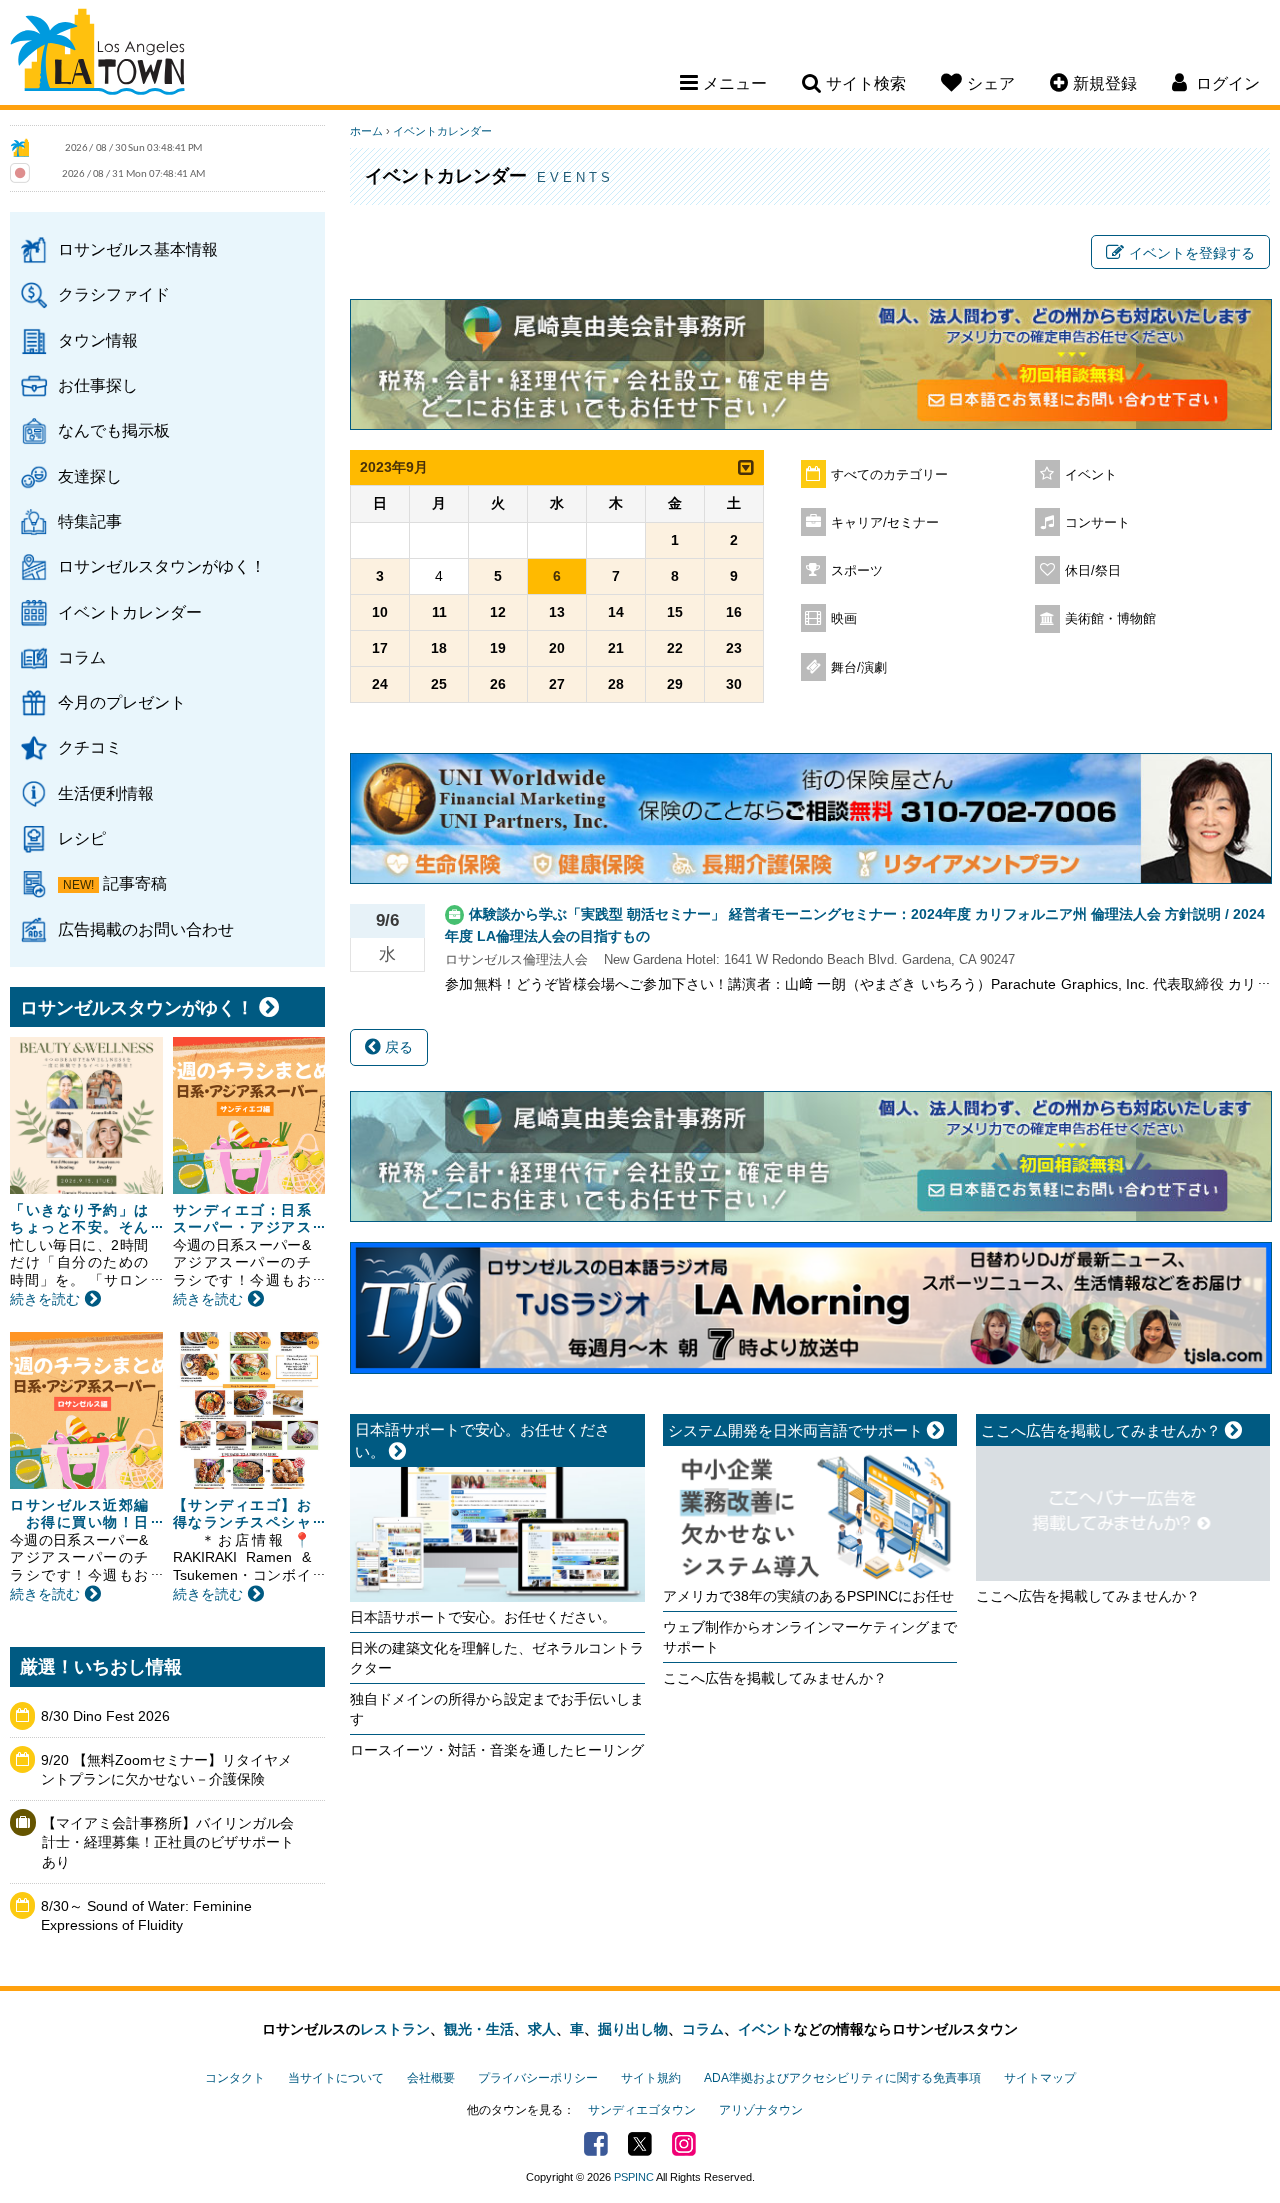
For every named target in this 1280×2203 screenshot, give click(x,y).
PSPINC (634, 2177)
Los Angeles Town (97, 55)
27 (557, 684)
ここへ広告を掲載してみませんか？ (775, 1678)
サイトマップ (1040, 2078)
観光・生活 (479, 2029)
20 (557, 648)
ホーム (366, 131)
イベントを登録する (1192, 253)
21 (616, 648)
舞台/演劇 (859, 668)
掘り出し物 (633, 2029)
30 (734, 684)
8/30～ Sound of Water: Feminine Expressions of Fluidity (146, 1916)
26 (498, 684)
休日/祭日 (1093, 571)
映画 (844, 619)
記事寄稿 (135, 883)
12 (498, 612)
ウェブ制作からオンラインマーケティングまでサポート (810, 1637)
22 (675, 648)
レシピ (82, 838)
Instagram (684, 2144)
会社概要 (431, 2078)
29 (675, 684)
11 (439, 612)
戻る (397, 1047)
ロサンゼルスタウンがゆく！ (162, 566)
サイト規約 (651, 2078)
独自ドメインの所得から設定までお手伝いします (497, 1709)
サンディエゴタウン (642, 2110)
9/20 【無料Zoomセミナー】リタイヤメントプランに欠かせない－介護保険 (166, 1770)
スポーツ (857, 571)
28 (616, 684)
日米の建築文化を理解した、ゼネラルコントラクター (497, 1658)
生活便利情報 (106, 793)
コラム (82, 657)
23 (734, 648)
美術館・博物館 (1110, 619)
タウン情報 (98, 340)
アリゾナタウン (761, 2110)
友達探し (90, 476)
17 (380, 648)
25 (439, 684)
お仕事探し (98, 385)
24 (380, 684)
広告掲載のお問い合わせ (146, 929)
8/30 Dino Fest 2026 (105, 1716)
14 (616, 612)
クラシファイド (114, 294)
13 (557, 612)
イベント (1091, 475)
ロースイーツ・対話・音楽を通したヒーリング (497, 1750)
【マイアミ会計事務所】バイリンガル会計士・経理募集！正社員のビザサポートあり (168, 1842)
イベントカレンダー (130, 612)
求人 (542, 2029)
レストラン (395, 2029)
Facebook (596, 2144)
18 (439, 648)
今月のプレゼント (122, 702)
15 (675, 612)
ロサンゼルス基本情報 (138, 249)
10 (380, 612)
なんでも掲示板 (114, 430)
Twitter (640, 2144)
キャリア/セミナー (885, 523)
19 (498, 648)
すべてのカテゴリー (889, 475)
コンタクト (235, 2078)
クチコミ (90, 747)
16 (734, 612)
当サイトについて (336, 2078)
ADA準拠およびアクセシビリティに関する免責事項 (842, 2078)
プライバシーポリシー (538, 2078)
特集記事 (90, 521)
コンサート (1097, 523)
